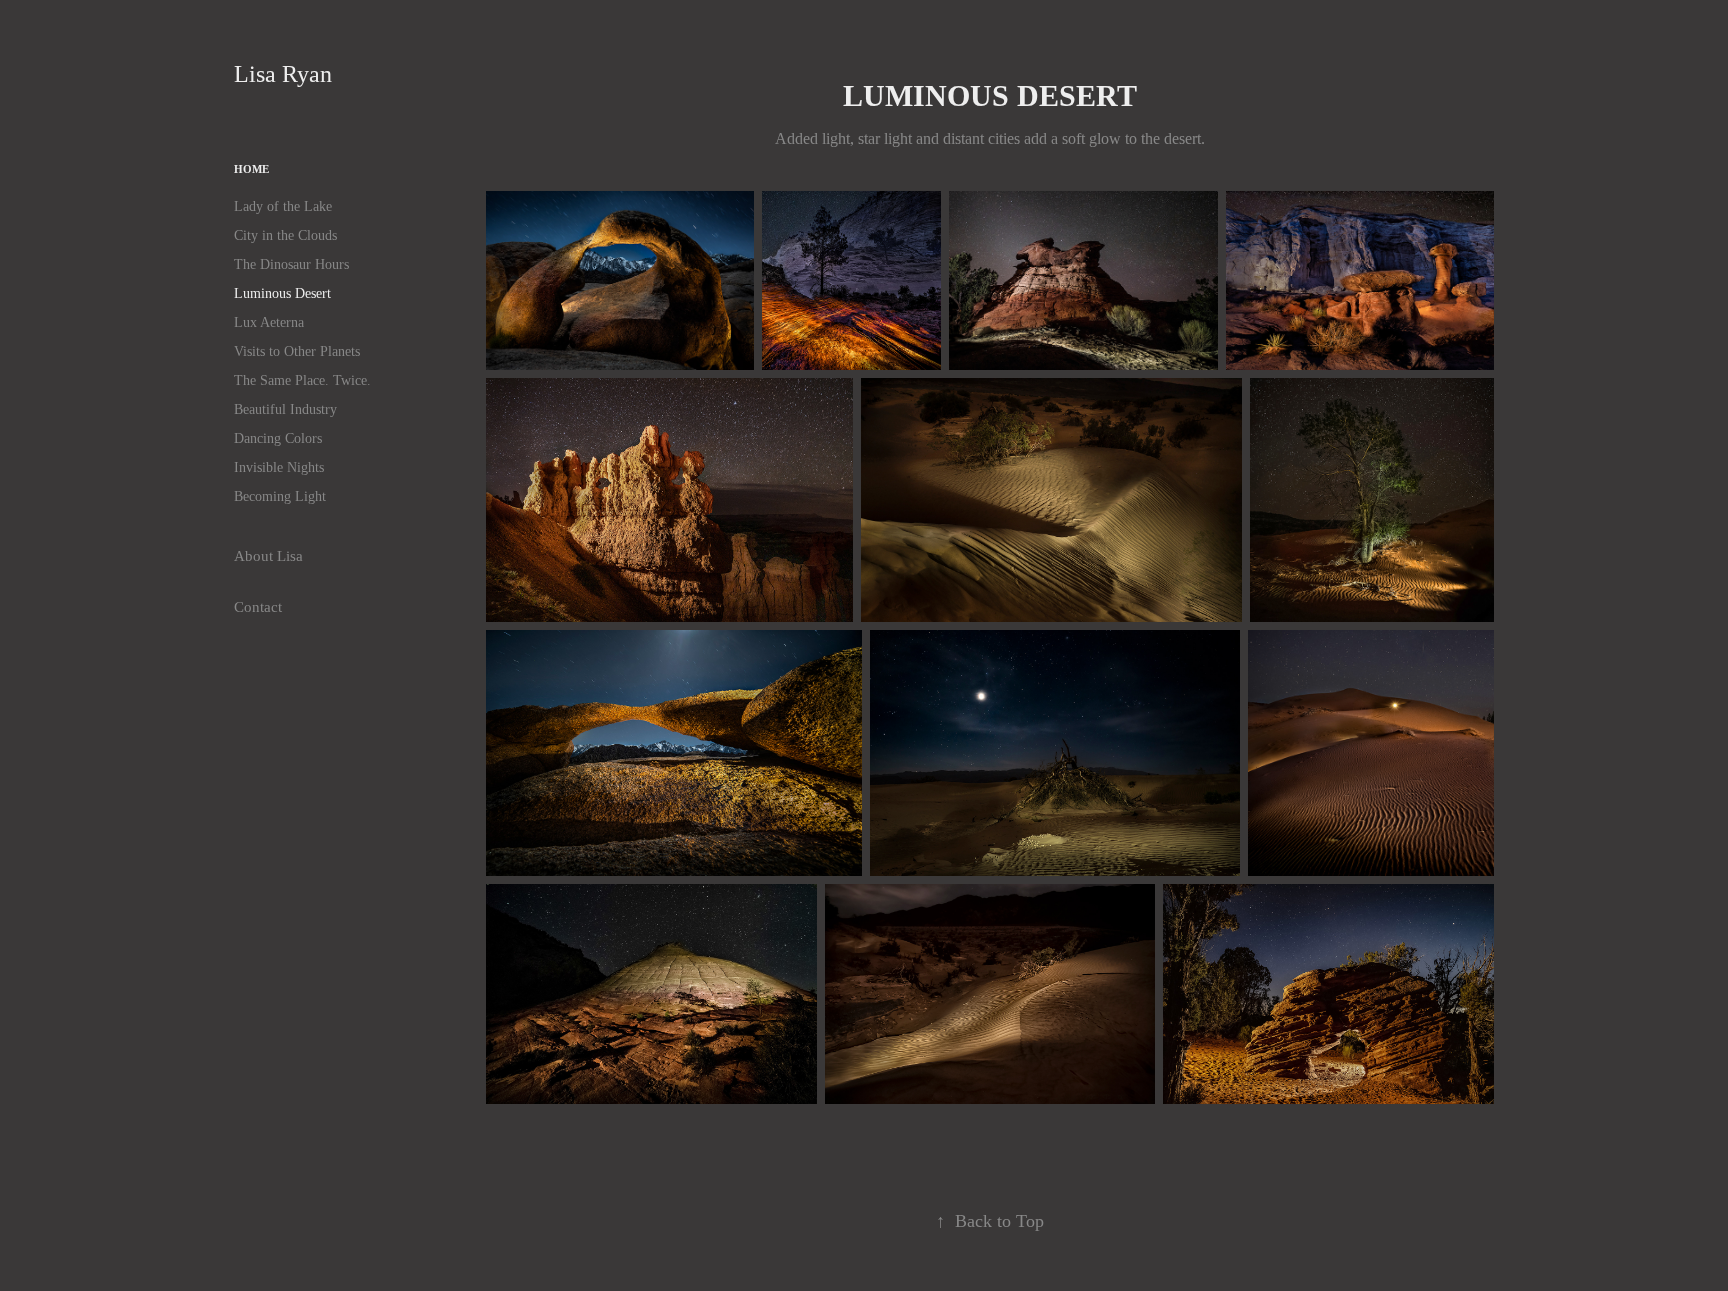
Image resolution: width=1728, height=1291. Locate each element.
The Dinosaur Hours (291, 264)
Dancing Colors (278, 438)
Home (251, 169)
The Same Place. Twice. (302, 380)
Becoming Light (280, 496)
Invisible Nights (279, 467)
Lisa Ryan (292, 74)
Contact (258, 607)
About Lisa (268, 556)
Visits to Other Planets (297, 351)
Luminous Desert (282, 293)
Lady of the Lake (283, 206)
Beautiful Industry (285, 409)
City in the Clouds (285, 235)
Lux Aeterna (269, 322)
